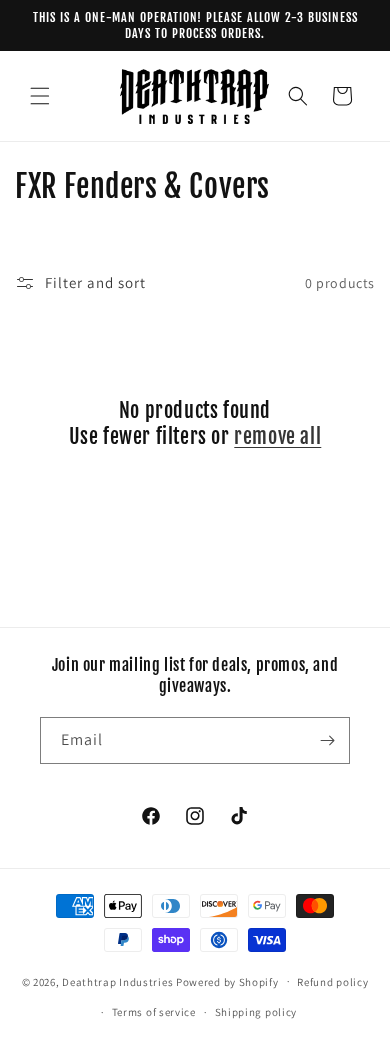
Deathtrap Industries (117, 981)
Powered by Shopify (227, 981)
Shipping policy (256, 1012)
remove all (277, 436)
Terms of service (154, 1012)
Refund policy (332, 982)
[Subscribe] (327, 740)
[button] (40, 96)
